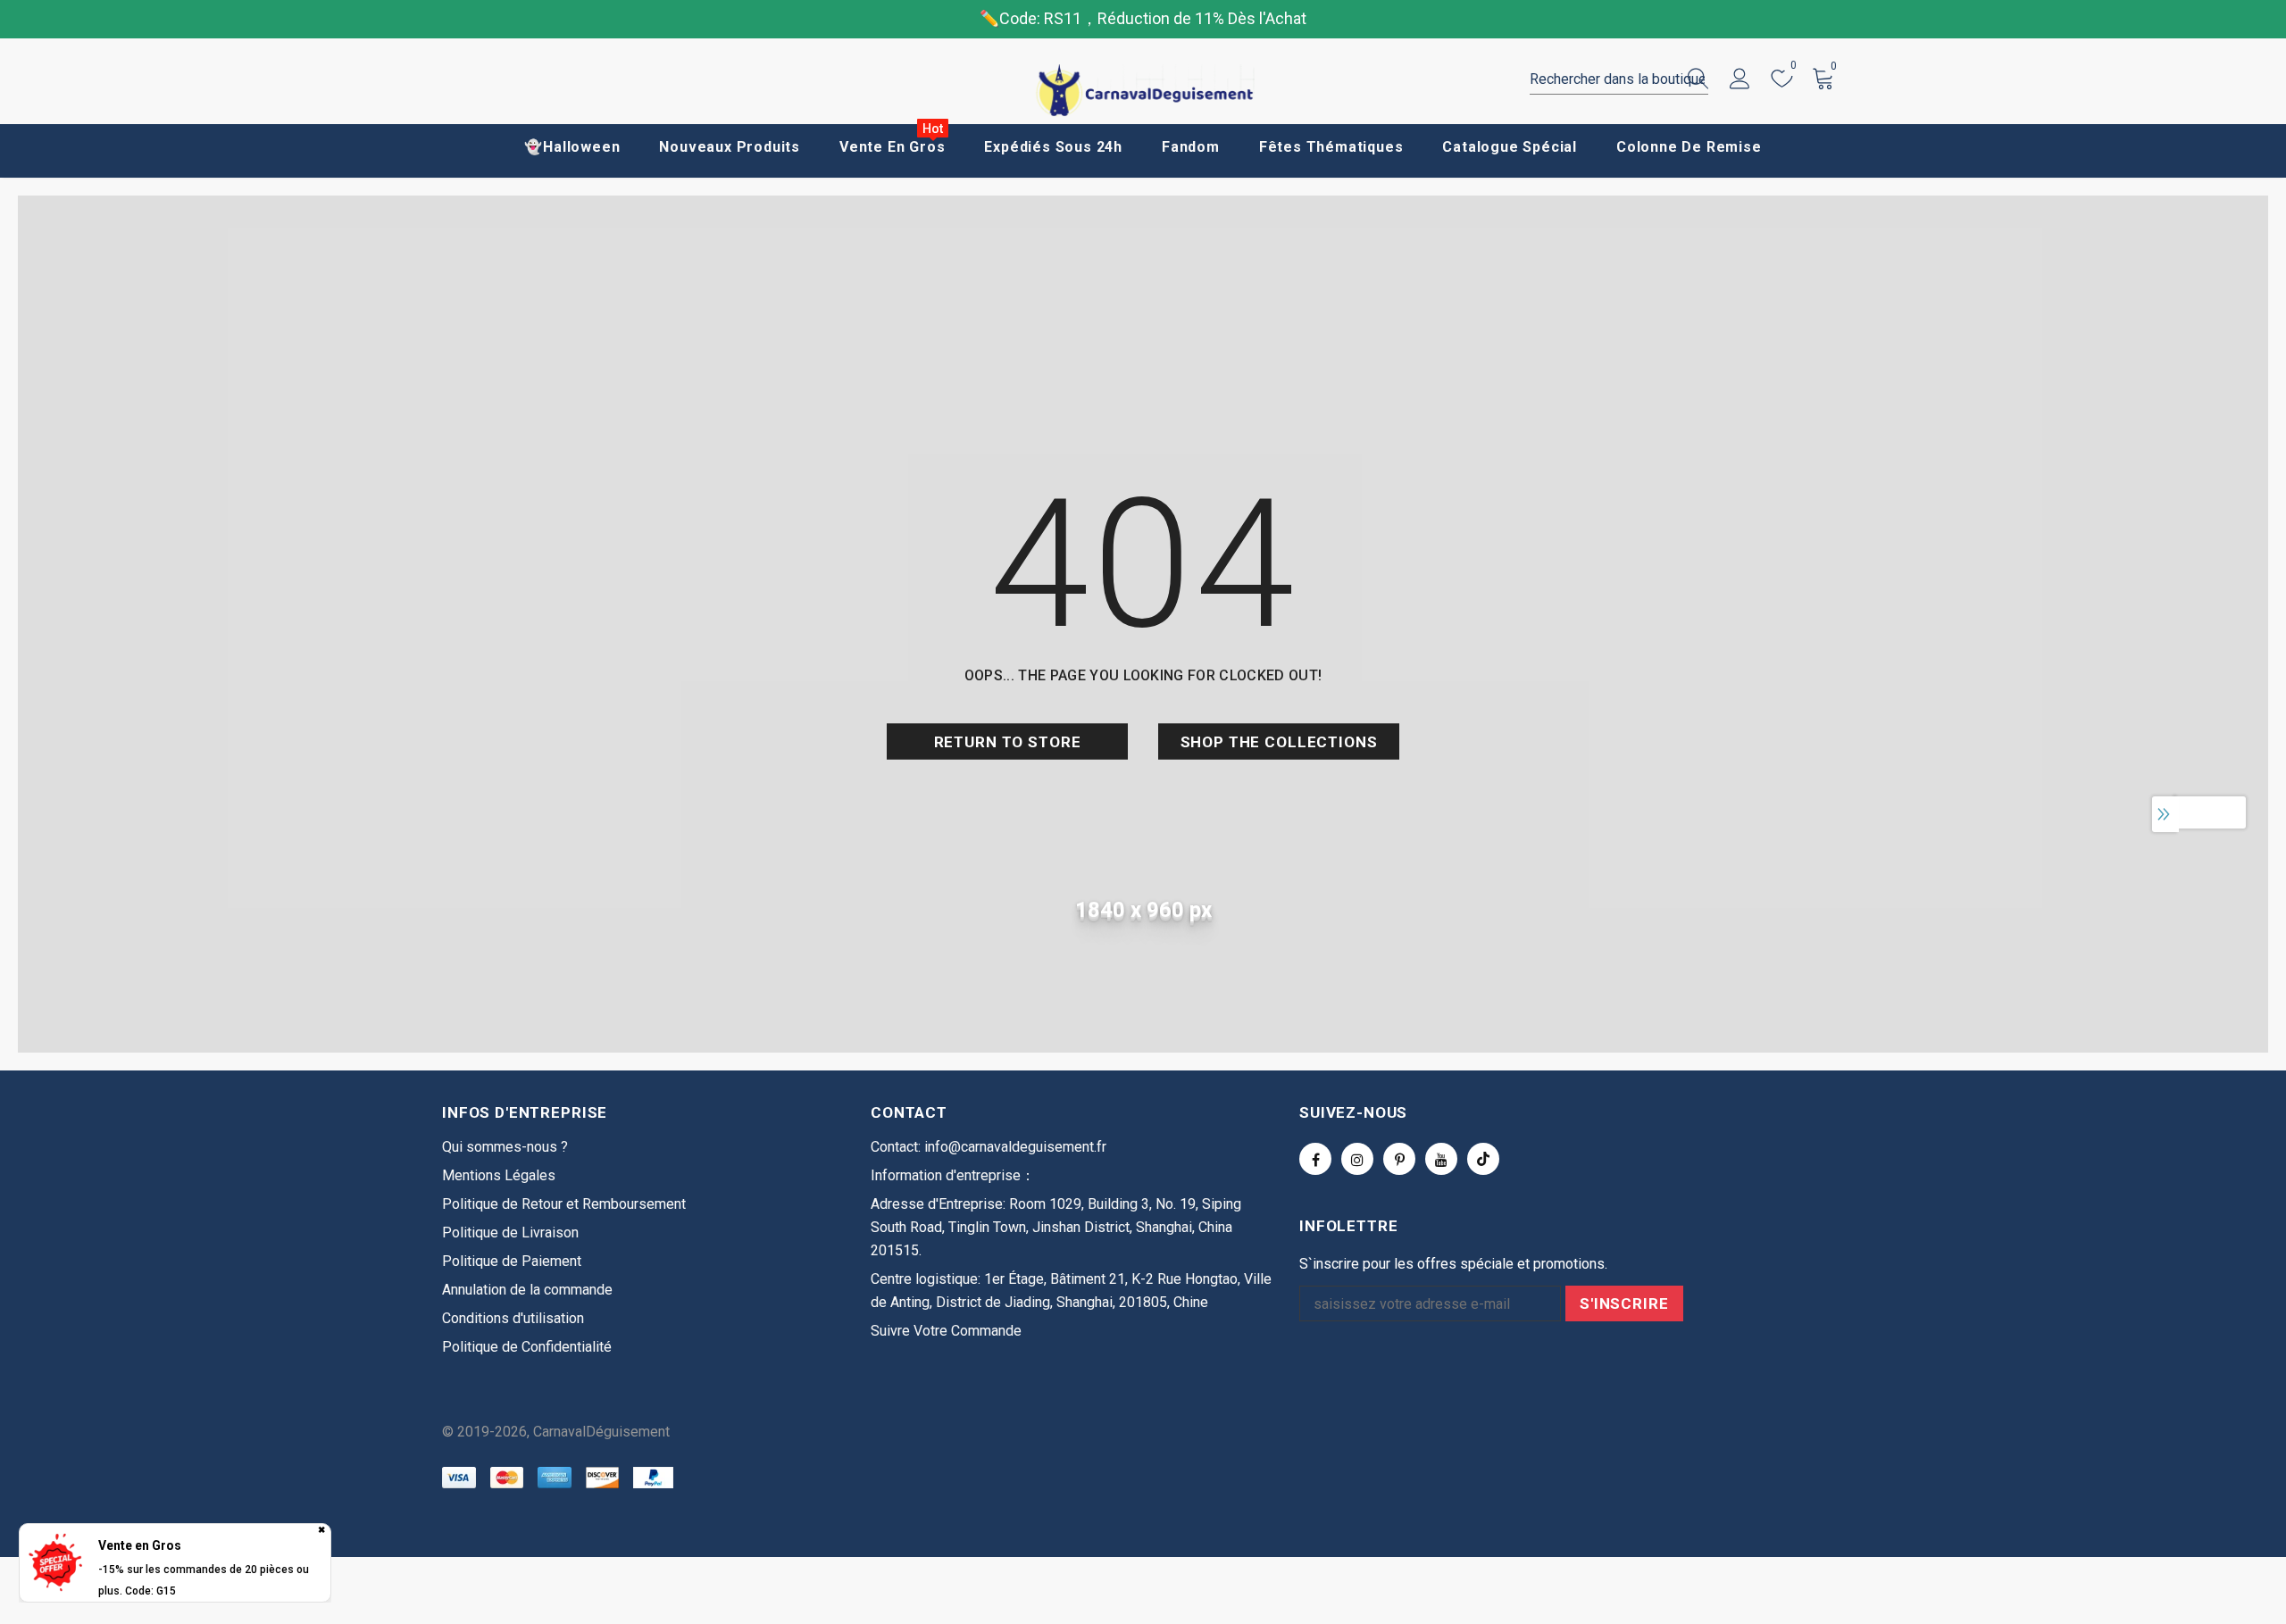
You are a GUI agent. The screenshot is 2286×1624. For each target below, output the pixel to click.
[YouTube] (1441, 1159)
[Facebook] (1315, 1159)
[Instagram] (1357, 1159)
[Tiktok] (1483, 1159)
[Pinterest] (1399, 1159)
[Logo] (1143, 91)
